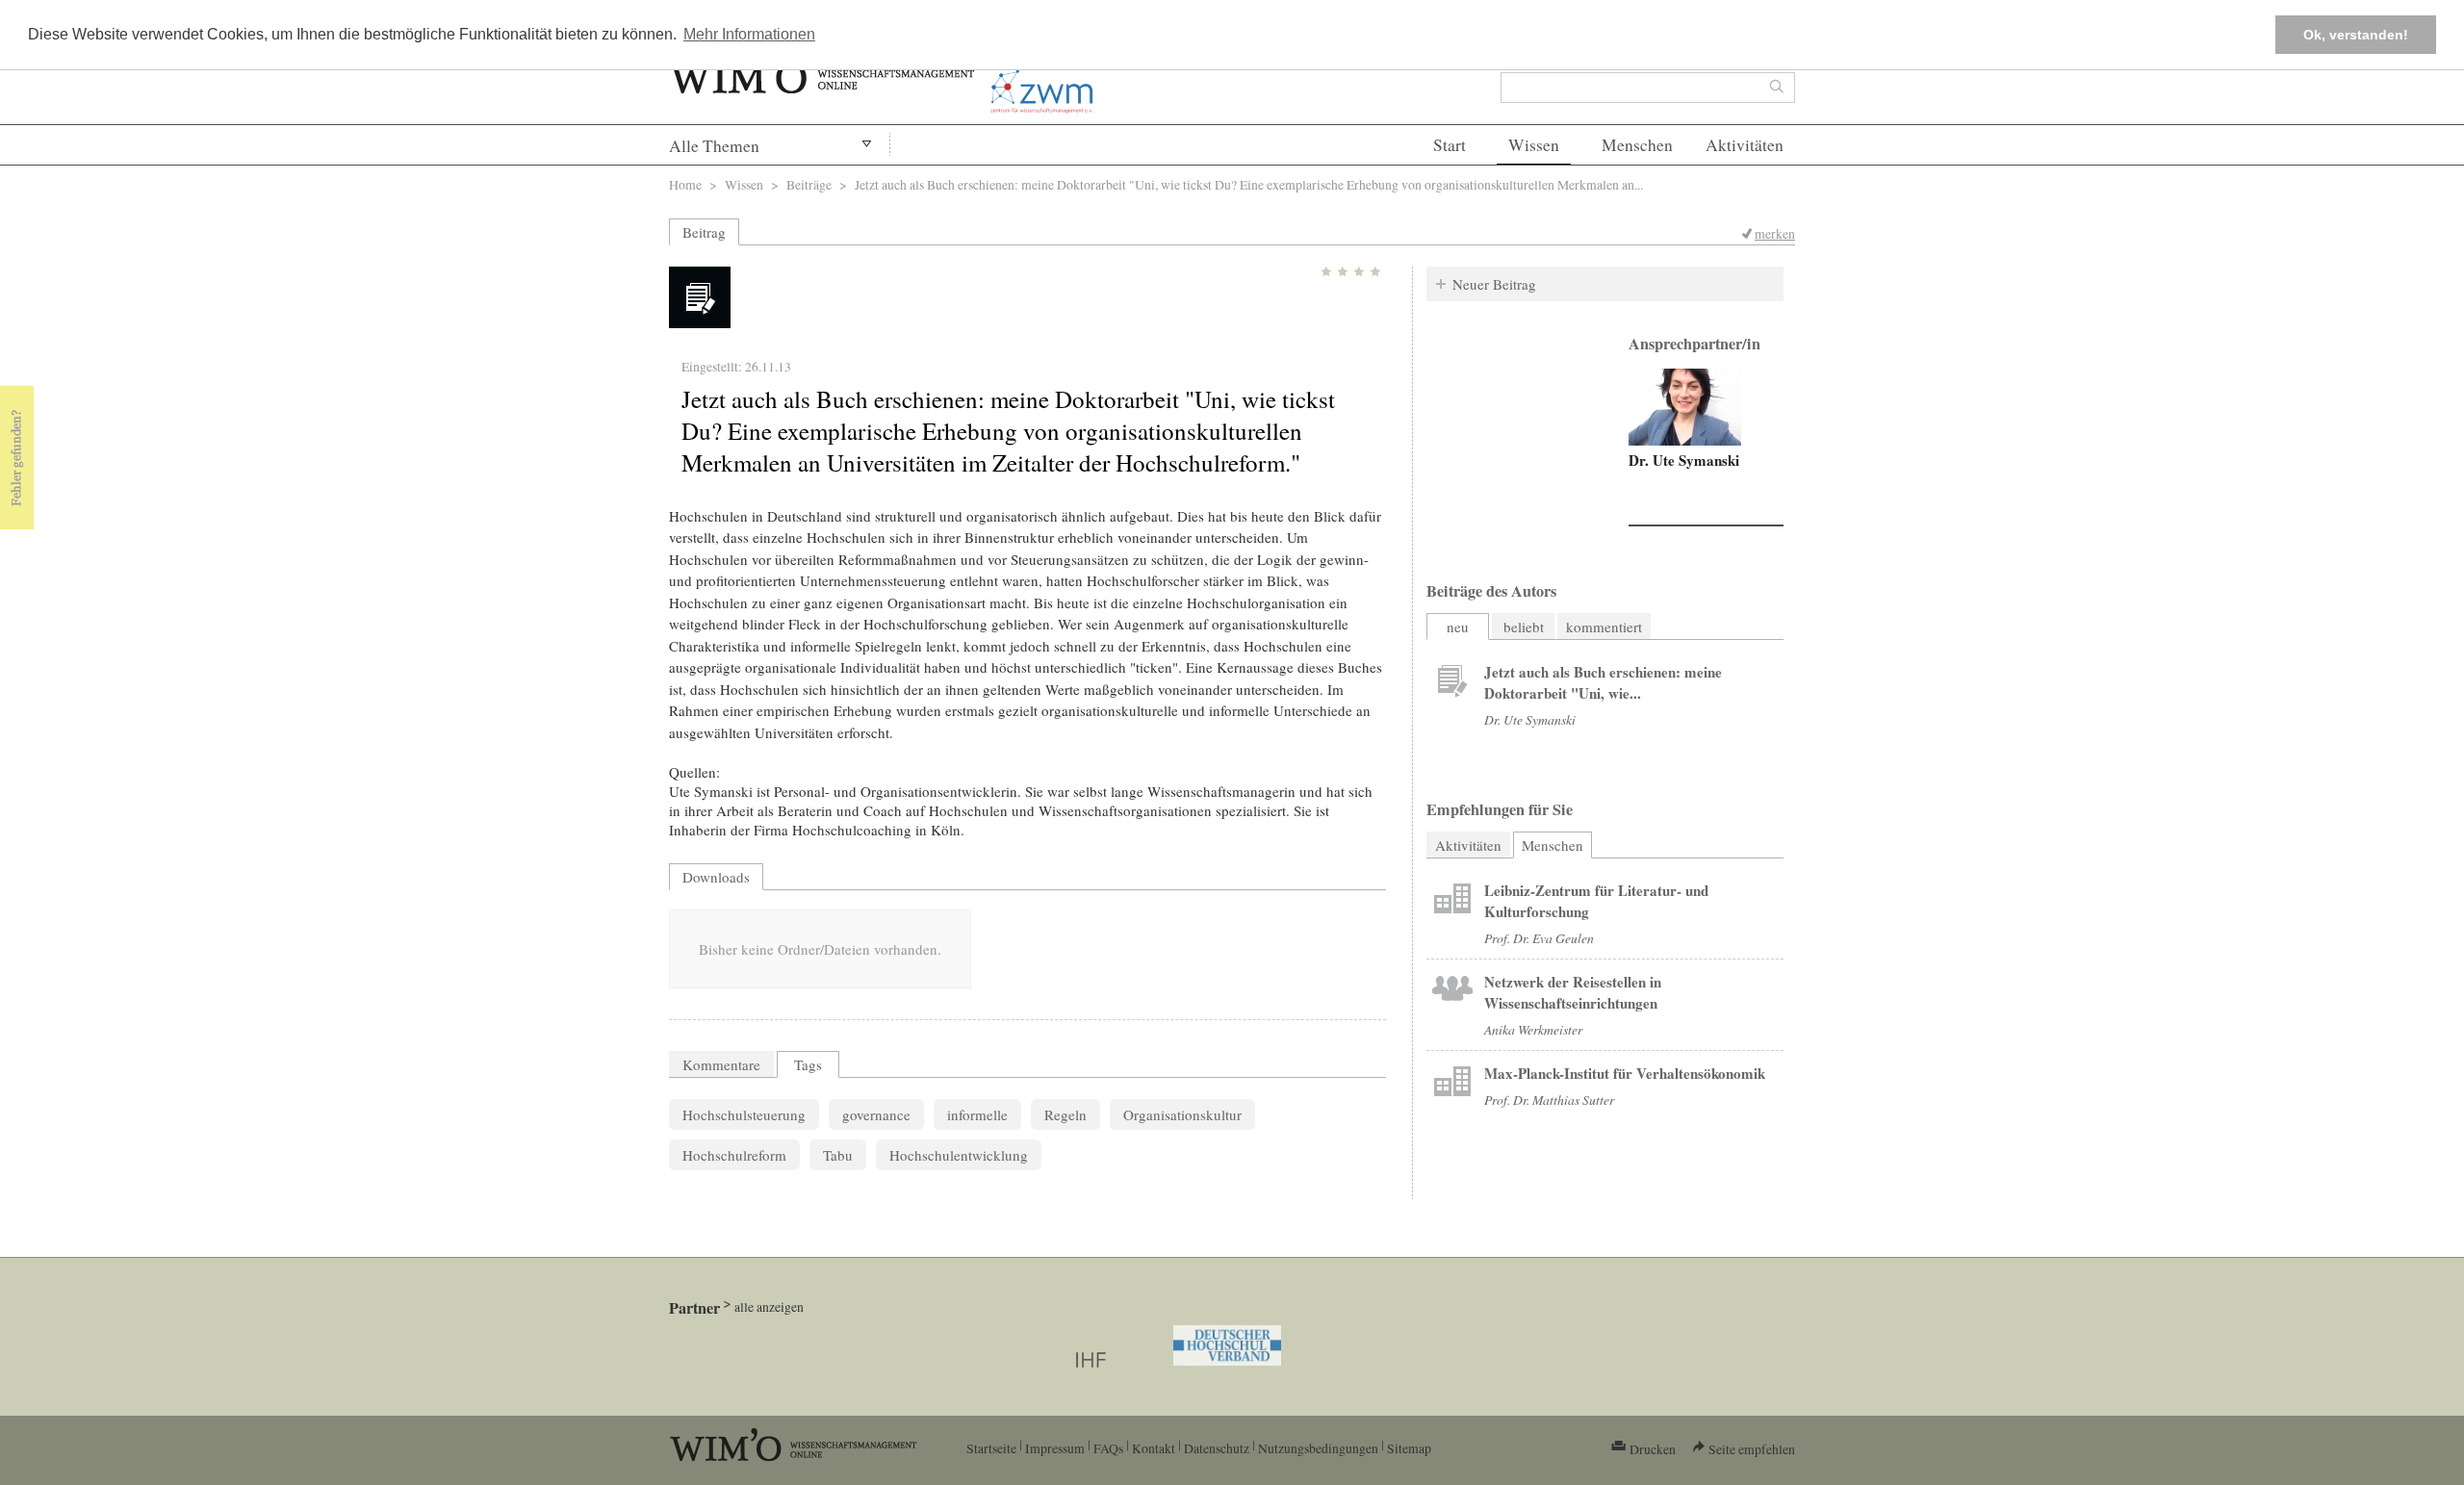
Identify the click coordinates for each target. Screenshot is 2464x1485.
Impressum (1055, 1448)
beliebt (1524, 627)
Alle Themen (714, 146)
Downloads (716, 877)
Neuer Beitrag (1494, 284)
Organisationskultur (1182, 1114)
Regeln (1065, 1114)
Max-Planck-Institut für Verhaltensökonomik (1625, 1073)
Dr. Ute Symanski (1684, 460)
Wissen (1534, 145)
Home (685, 184)
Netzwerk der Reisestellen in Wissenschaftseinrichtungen (1573, 992)
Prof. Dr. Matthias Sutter (1549, 1100)
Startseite (991, 1448)
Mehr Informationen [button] (749, 34)
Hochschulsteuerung (744, 1114)
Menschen (1637, 145)
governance (876, 1114)
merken (1775, 233)
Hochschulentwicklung (959, 1155)
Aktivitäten (1745, 145)
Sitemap (1409, 1448)
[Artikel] (1452, 682)
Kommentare (721, 1064)
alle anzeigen (769, 1306)
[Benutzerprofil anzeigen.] (1685, 407)
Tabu (838, 1155)
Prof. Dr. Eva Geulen (1539, 938)
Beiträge (809, 184)
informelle (977, 1114)
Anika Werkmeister (1533, 1029)
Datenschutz (1217, 1448)
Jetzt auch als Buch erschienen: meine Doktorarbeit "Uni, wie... (1603, 682)
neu (1458, 627)
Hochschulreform (734, 1155)
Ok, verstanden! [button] (2356, 35)
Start (1450, 145)
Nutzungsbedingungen (1318, 1448)
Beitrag (704, 232)
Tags (808, 1064)
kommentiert (1604, 627)
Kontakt (1154, 1448)
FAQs (1108, 1448)
